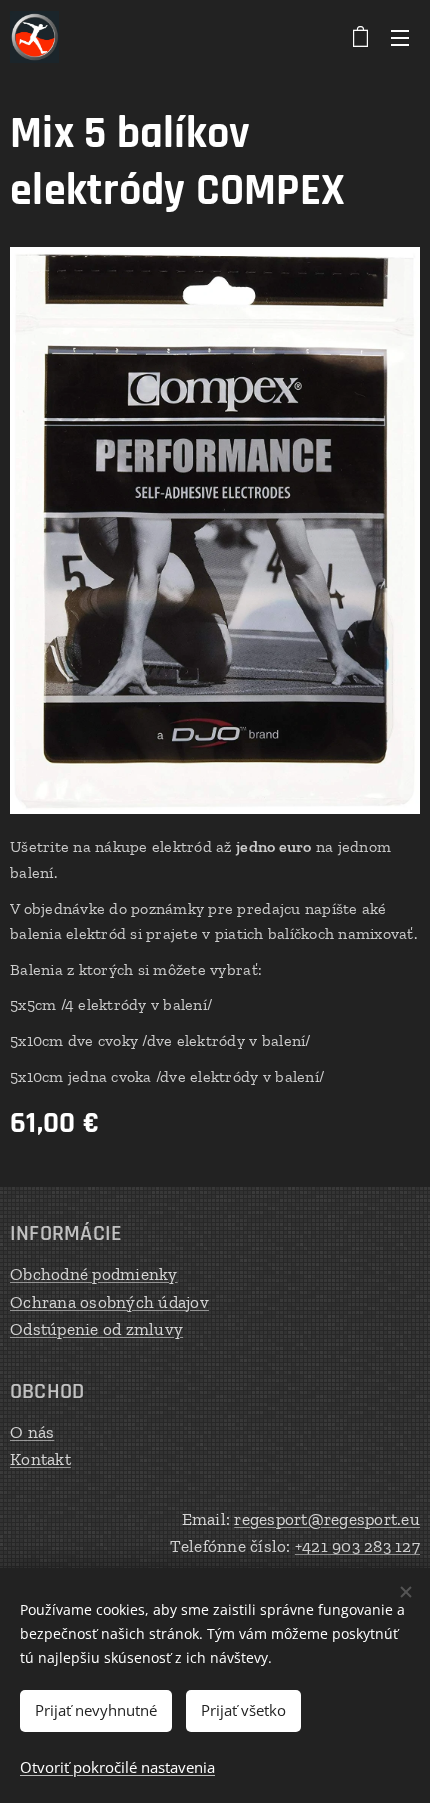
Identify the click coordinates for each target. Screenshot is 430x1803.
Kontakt (40, 1459)
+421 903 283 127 (357, 1546)
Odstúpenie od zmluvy (96, 1329)
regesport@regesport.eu (327, 1519)
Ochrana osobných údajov (109, 1302)
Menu (400, 37)
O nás (32, 1432)
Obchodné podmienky (94, 1274)
